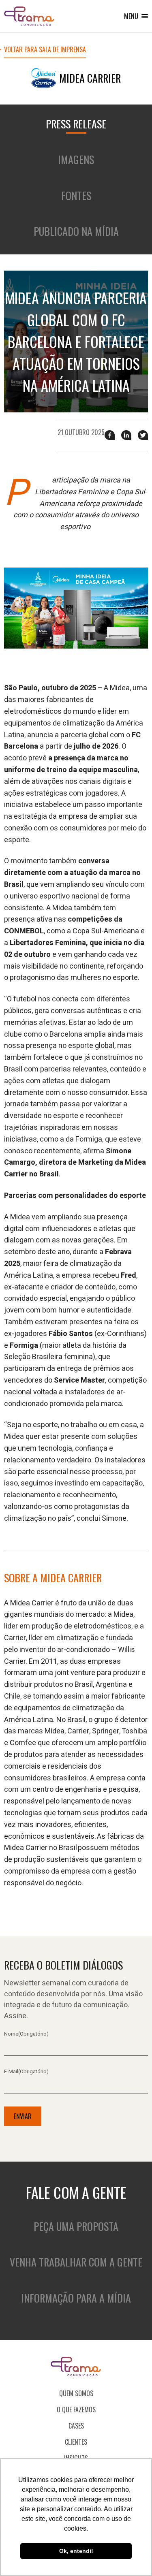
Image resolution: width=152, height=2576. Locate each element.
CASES (76, 2426)
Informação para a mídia (76, 2298)
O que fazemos (76, 2410)
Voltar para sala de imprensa (45, 50)
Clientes (76, 2442)
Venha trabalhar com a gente (76, 2262)
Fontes (76, 195)
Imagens (76, 159)
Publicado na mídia (76, 231)
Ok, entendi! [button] (76, 2551)
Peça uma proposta (76, 2226)
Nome (26, 2034)
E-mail (26, 2071)
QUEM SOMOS (76, 2393)
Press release (76, 124)
